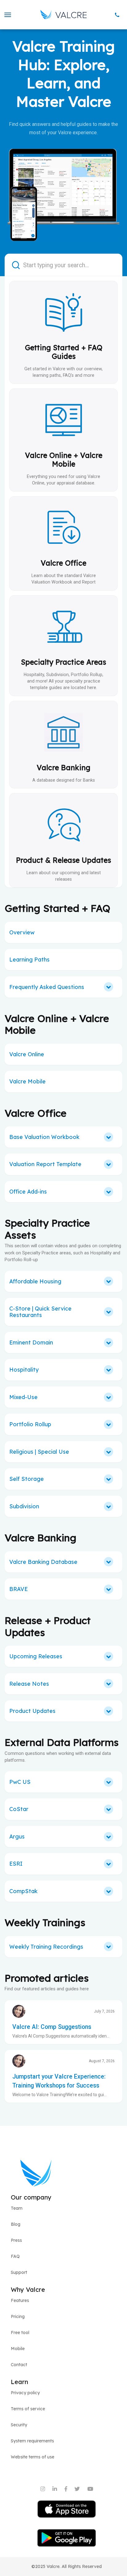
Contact (19, 2365)
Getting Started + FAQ (57, 908)
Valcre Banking (41, 1538)
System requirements (32, 2441)
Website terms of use (33, 2457)
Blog (16, 2224)
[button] (7, 15)
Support (19, 2272)
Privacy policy (25, 2393)
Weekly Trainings (45, 1922)
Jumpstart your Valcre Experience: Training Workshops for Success (59, 2081)
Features (20, 2300)
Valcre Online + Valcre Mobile (57, 1024)
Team (17, 2208)
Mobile (18, 2349)
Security (19, 2425)
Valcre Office (36, 1113)
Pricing (18, 2316)
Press (16, 2240)
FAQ (15, 2256)
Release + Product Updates (48, 1626)
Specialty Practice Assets (47, 1229)
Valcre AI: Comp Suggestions (52, 2027)
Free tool (20, 2333)
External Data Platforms (62, 1742)
